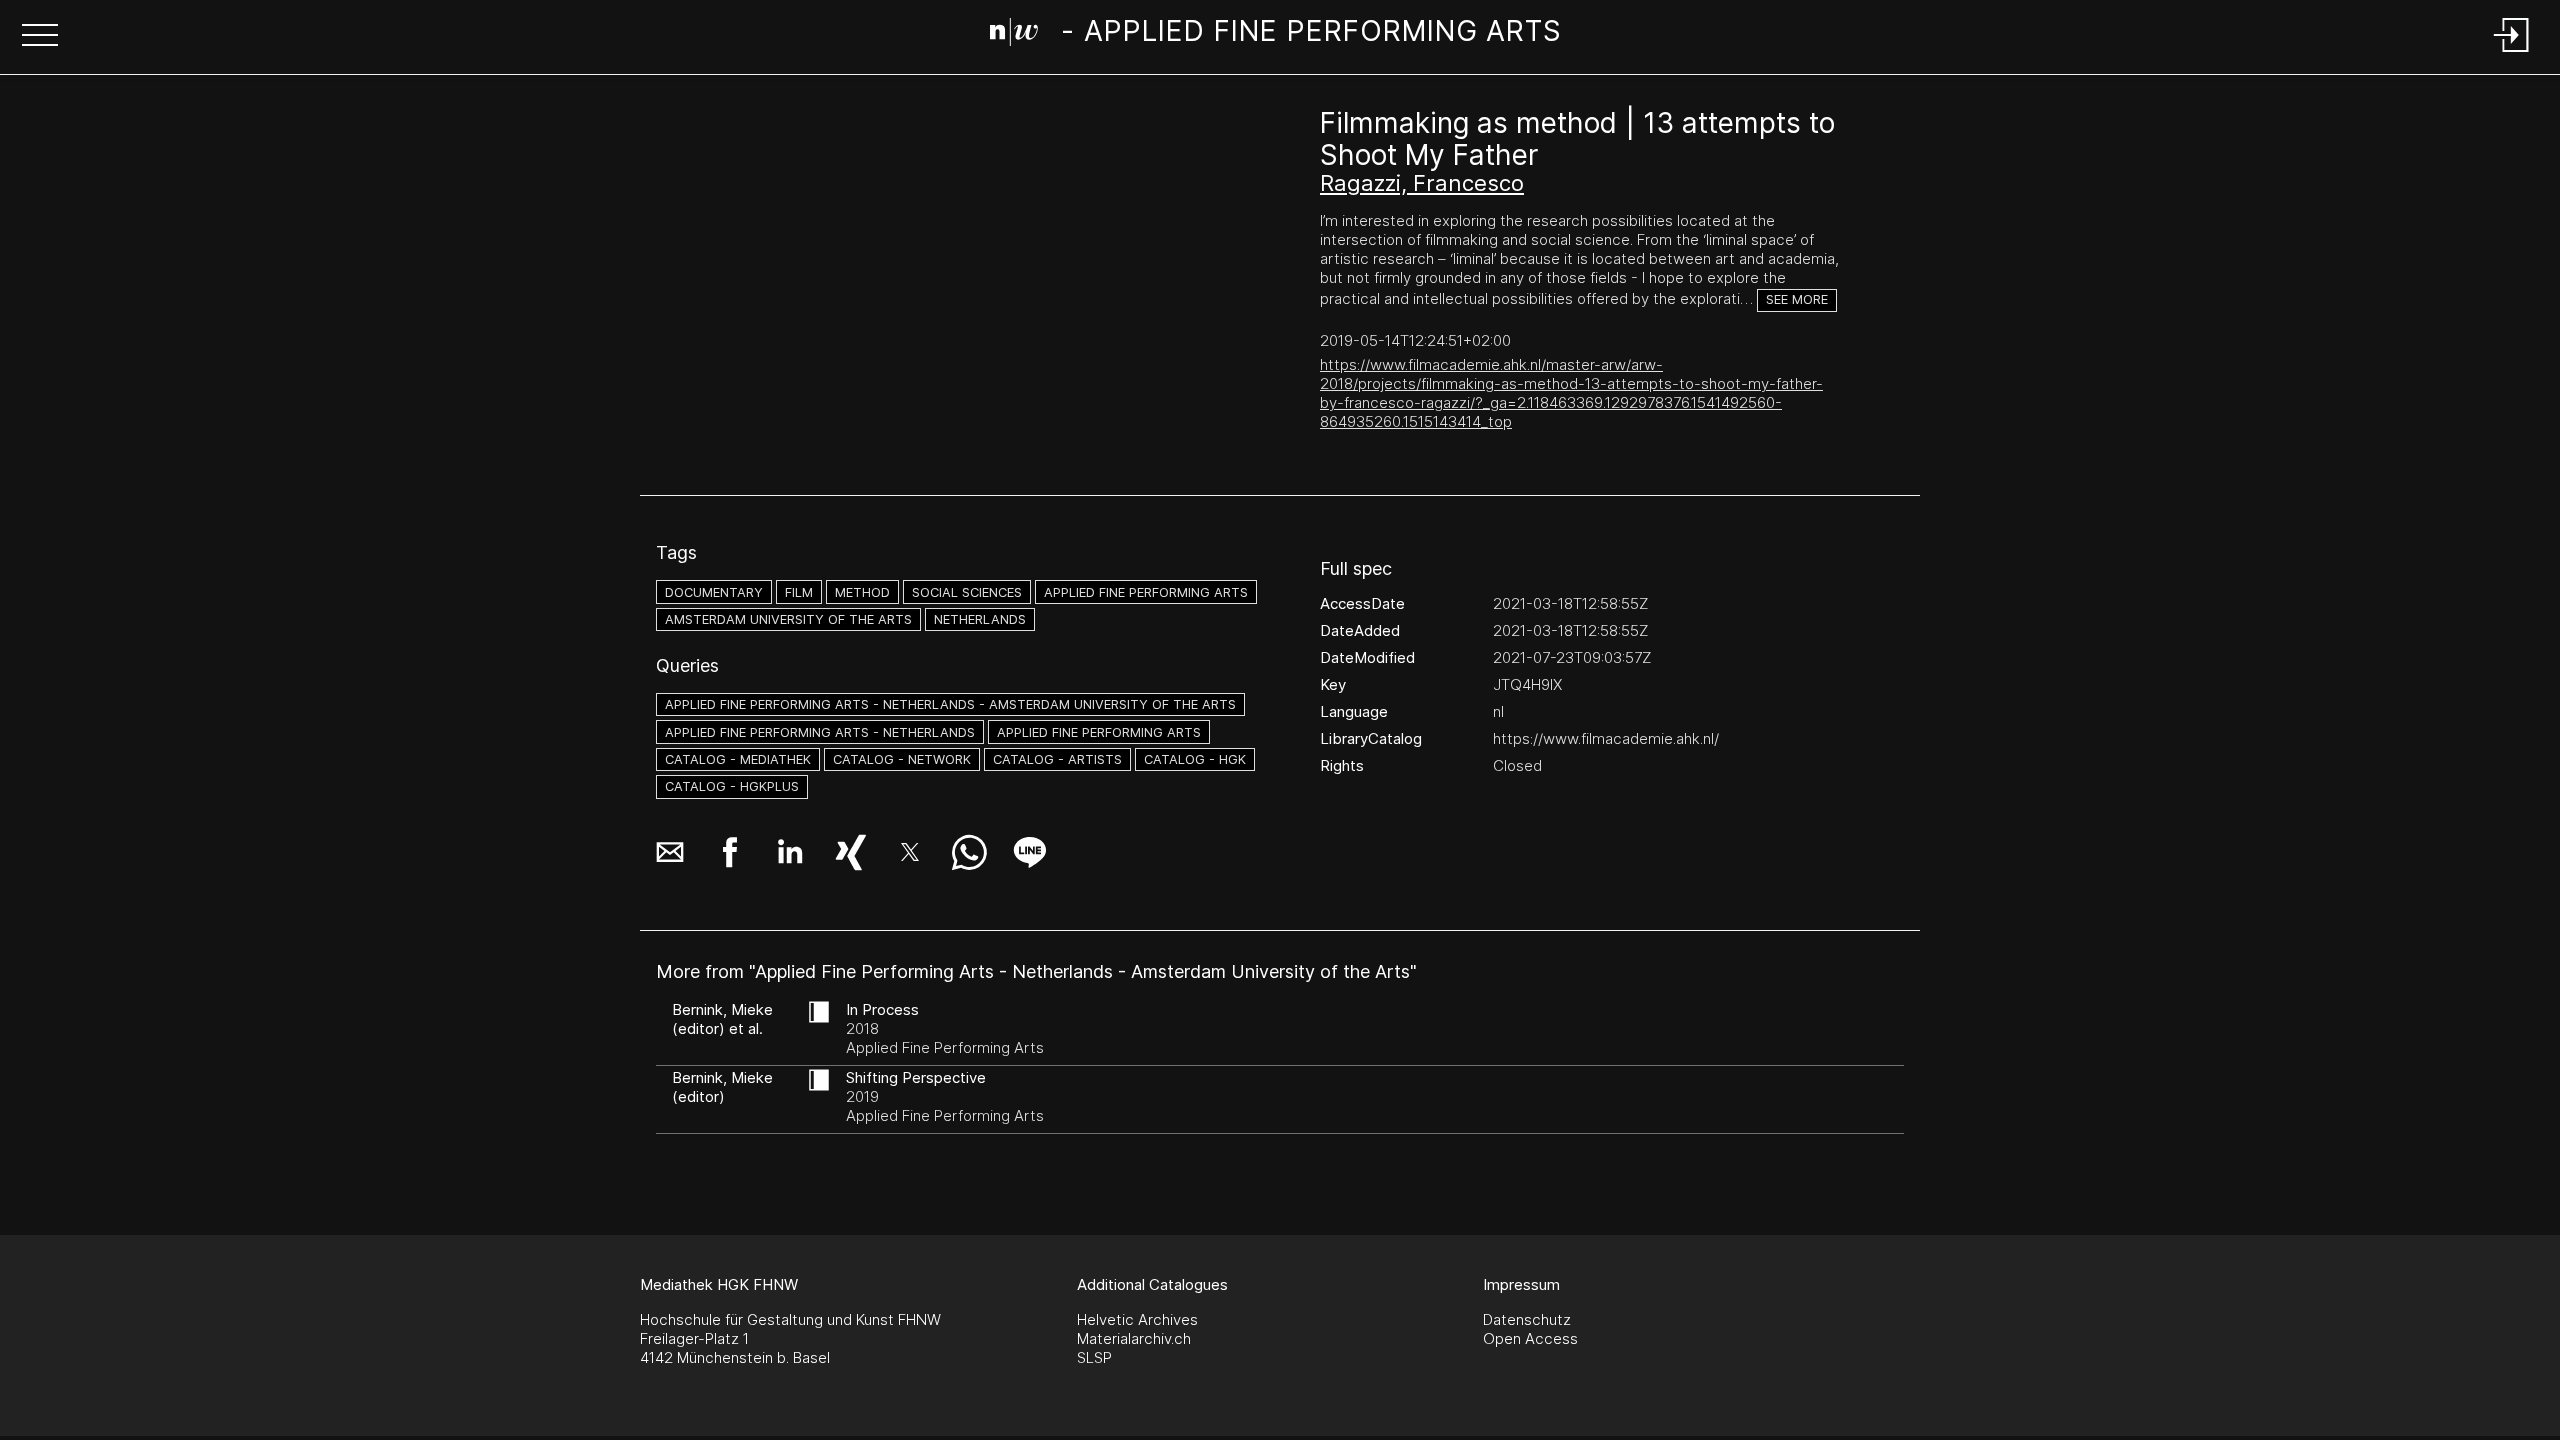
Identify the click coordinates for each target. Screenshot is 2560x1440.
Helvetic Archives (1137, 1319)
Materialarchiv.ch (1134, 1338)
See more (1797, 299)
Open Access (1530, 1338)
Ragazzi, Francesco (1422, 183)
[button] (40, 37)
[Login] (2512, 53)
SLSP (1094, 1357)
